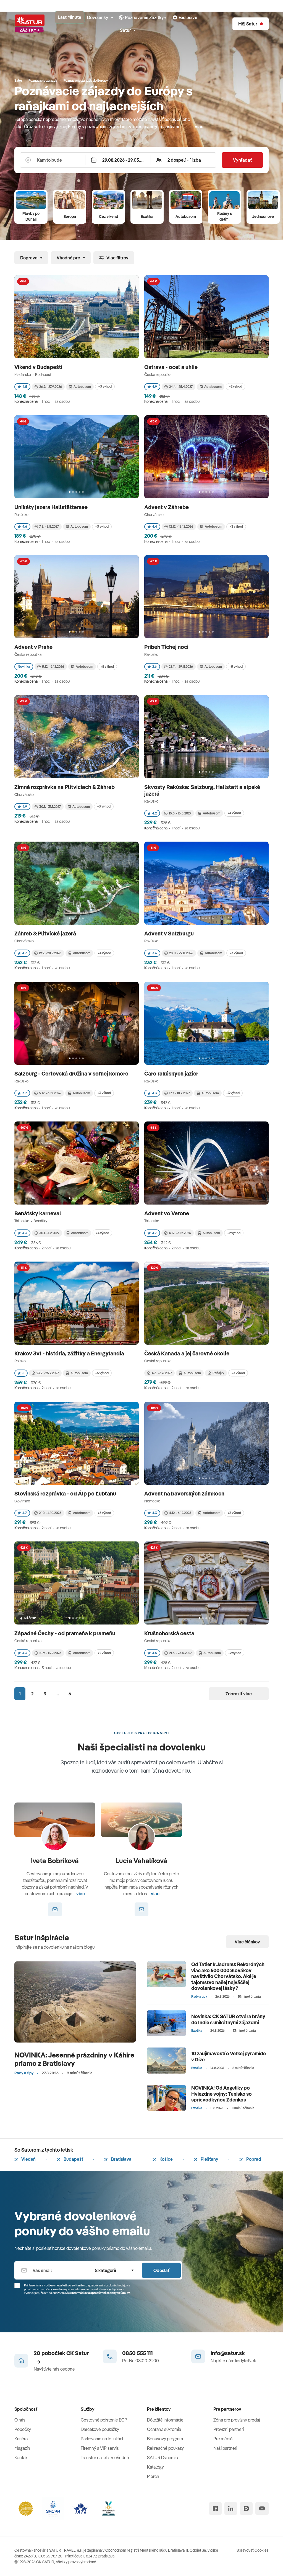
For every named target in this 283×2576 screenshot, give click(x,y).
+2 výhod (235, 386)
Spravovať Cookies (253, 2550)
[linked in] (231, 2508)
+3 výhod (105, 386)
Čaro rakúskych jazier (172, 1073)
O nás (20, 2420)
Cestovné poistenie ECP (104, 2420)
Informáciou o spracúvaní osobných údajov (101, 2293)
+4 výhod (234, 813)
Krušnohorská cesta (170, 1633)
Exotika (147, 216)
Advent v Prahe (34, 647)
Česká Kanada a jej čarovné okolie (187, 1353)
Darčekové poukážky (100, 2429)
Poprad (253, 2159)
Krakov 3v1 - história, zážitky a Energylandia (70, 1353)
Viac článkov (247, 1942)
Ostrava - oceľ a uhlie (171, 367)
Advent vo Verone (167, 1213)
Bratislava (121, 2159)
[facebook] (215, 2508)
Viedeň (28, 2159)
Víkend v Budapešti (39, 367)
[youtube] (262, 2508)
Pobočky (23, 2429)
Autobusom (186, 216)
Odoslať (161, 2270)
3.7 (25, 1093)
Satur (125, 30)
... (57, 1694)
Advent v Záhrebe (167, 507)
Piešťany (209, 2159)
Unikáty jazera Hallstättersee (52, 507)
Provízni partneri (229, 2429)
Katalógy (155, 2467)
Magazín (22, 2448)
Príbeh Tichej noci (167, 647)
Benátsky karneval (38, 1213)
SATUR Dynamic (162, 2458)
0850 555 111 (137, 2353)
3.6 (155, 953)
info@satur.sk (228, 2353)
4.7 (25, 953)
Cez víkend (108, 216)
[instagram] (246, 2508)
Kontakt (22, 2458)
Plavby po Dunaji (31, 216)
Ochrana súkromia (164, 2429)
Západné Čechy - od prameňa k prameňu (65, 1633)
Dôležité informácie (165, 2420)
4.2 (154, 813)
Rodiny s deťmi (225, 216)
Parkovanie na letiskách (103, 2439)
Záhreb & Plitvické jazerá (46, 933)
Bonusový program (165, 2439)
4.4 (155, 526)
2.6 (154, 666)
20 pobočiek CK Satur (61, 2353)
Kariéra (21, 2439)
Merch (153, 2476)
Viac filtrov (117, 258)
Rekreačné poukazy (165, 2448)
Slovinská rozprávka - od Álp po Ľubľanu (66, 1493)
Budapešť (73, 2159)
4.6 (25, 526)
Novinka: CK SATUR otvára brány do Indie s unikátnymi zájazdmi (228, 2019)
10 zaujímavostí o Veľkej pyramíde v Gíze (229, 2057)
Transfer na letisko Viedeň (105, 2458)
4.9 (155, 387)
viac (199, 127)
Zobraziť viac (239, 1694)
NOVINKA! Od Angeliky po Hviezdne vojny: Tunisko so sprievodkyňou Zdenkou (222, 2094)
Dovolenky (98, 17)
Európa (70, 216)
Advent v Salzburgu (170, 933)
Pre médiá (223, 2439)
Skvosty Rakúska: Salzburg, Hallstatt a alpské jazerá (202, 790)
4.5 (25, 387)
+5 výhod (107, 666)
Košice (166, 2159)
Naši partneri (225, 2448)
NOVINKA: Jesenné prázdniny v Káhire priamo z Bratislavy (74, 2059)
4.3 (155, 1093)
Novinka (24, 666)
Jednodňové (263, 216)
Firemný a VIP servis (100, 2448)
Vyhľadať (242, 160)
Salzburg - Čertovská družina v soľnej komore (72, 1073)
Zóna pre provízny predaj (237, 2420)
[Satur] (30, 24)
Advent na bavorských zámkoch (185, 1493)
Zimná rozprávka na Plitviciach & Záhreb (65, 787)
